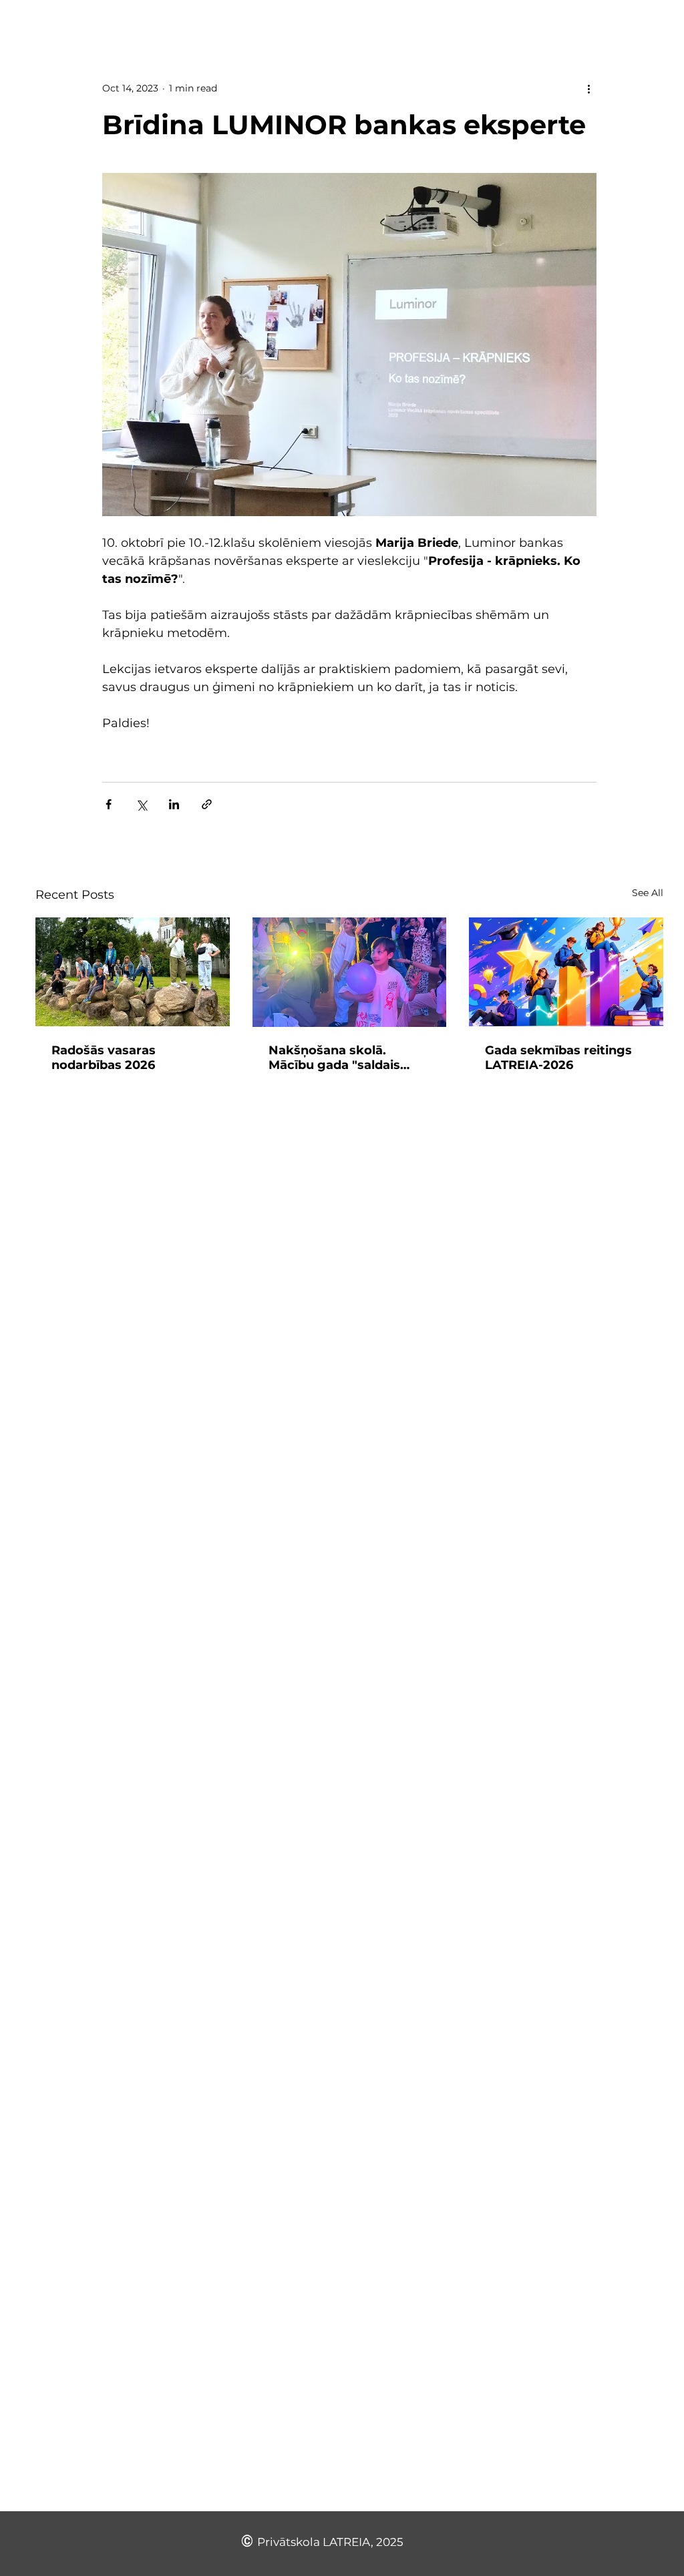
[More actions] (588, 88)
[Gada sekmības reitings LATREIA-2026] (566, 972)
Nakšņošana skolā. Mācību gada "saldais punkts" (334, 1058)
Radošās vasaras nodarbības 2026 (104, 1058)
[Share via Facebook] (109, 804)
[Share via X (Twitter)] (141, 804)
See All (648, 893)
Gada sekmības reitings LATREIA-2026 (558, 1058)
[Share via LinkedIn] (174, 804)
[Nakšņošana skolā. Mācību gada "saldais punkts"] (350, 972)
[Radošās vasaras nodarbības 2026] (133, 972)
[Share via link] (207, 804)
